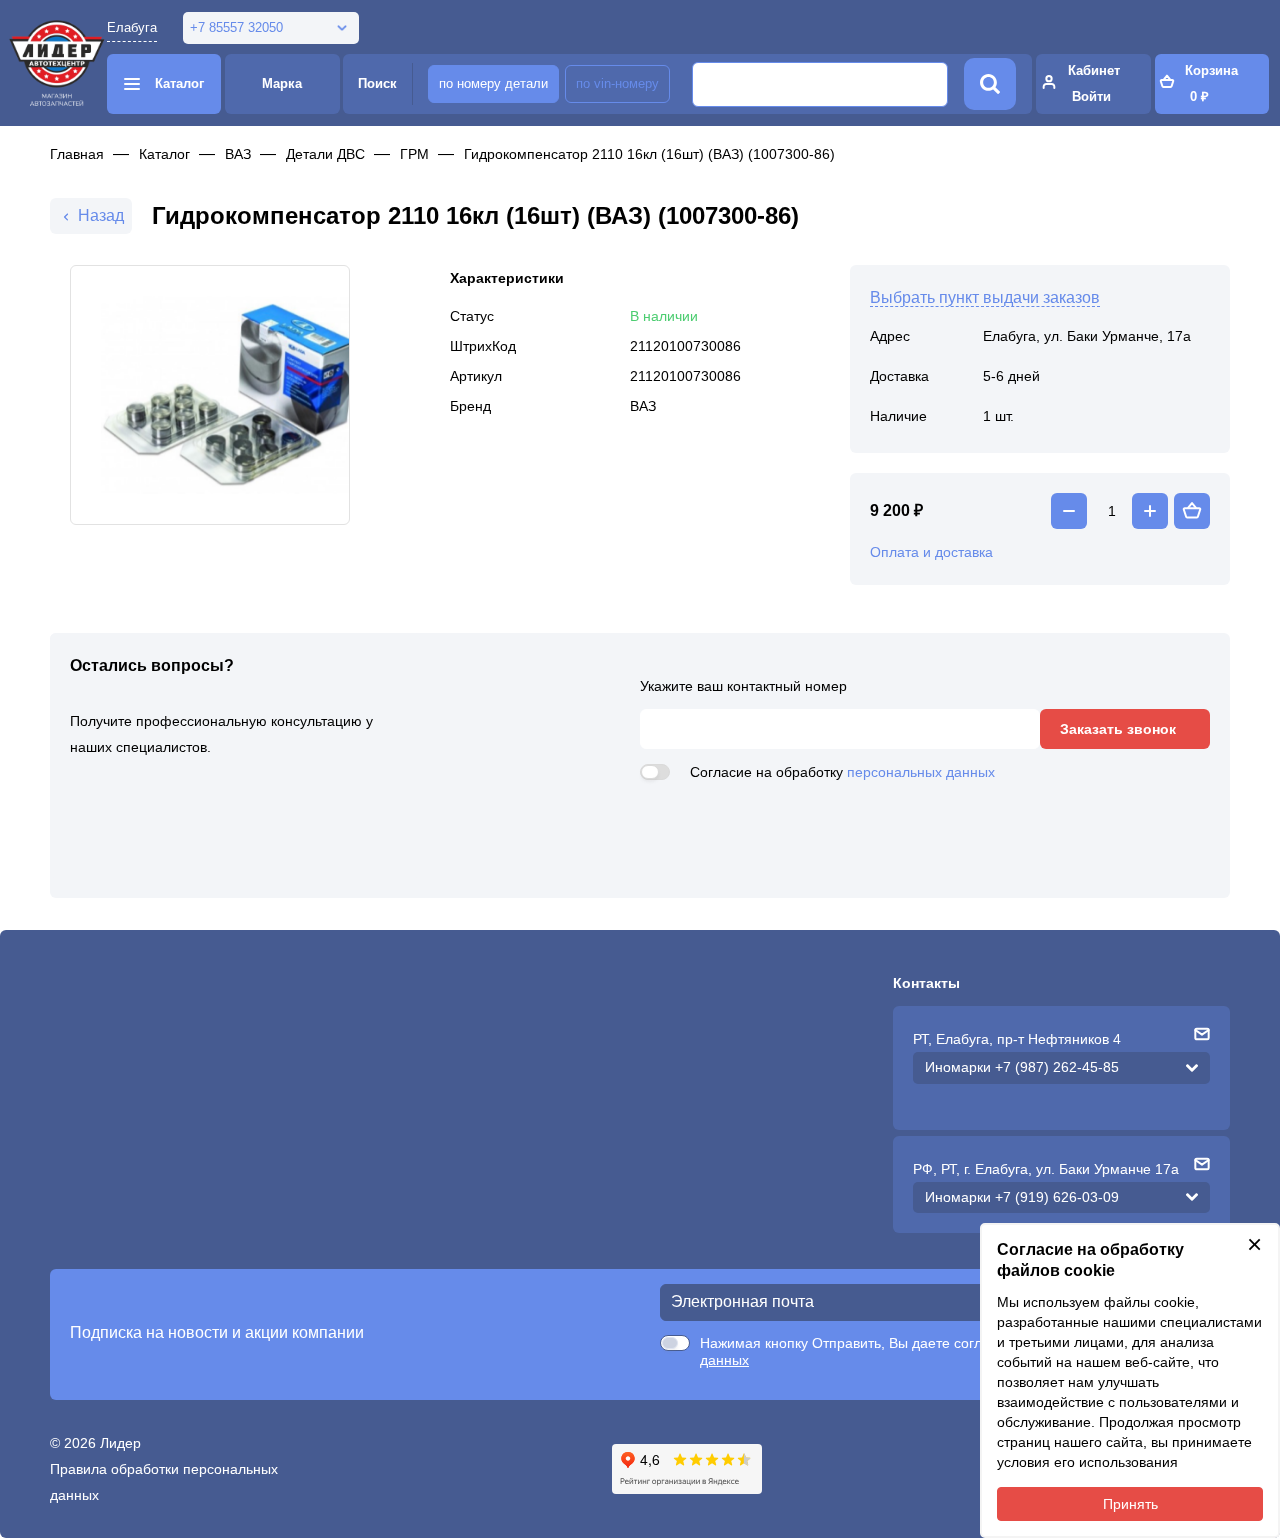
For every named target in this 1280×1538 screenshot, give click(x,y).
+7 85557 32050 (236, 27)
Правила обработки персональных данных (164, 1482)
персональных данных (921, 772)
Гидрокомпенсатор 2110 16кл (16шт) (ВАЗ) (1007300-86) (649, 154)
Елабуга (132, 27)
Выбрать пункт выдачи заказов (985, 297)
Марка (282, 83)
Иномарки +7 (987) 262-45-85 (1022, 1067)
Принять (1130, 1504)
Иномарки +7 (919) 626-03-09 (1022, 1197)
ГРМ (414, 154)
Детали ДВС (325, 154)
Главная (77, 154)
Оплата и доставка (931, 552)
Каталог (164, 154)
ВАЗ (238, 154)
